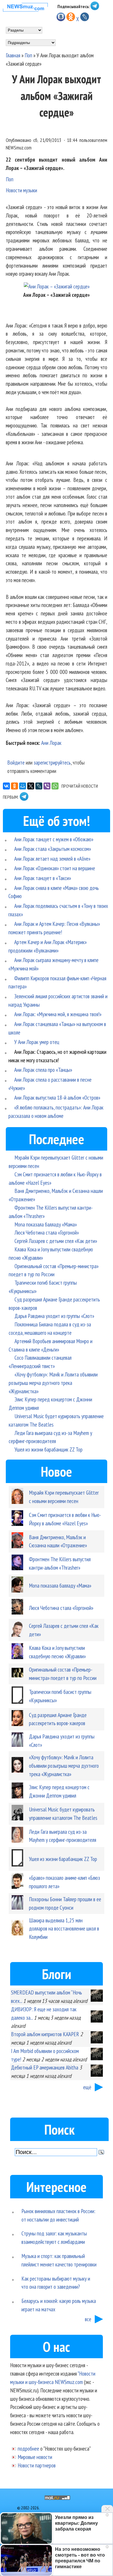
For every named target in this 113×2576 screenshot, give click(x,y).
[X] (31, 786)
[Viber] (47, 786)
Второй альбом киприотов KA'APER (45, 2034)
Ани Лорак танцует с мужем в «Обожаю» (54, 839)
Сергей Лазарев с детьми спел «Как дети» (56, 1241)
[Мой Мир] (23, 786)
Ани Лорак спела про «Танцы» (43, 1070)
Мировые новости (35, 2457)
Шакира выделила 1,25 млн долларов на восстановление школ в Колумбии (64, 1929)
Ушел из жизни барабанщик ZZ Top (49, 1449)
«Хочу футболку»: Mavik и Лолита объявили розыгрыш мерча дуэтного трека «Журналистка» (53, 1383)
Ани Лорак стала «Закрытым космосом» (53, 849)
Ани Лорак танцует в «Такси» (43, 878)
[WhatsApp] (55, 786)
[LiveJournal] (39, 786)
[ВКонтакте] (6, 786)
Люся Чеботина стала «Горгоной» (47, 1232)
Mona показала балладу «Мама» (46, 1224)
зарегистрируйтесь (52, 762)
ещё (87, 2087)
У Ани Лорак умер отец (37, 1042)
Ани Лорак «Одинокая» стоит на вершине (55, 868)
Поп (28, 55)
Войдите (16, 762)
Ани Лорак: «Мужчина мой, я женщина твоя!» (58, 1014)
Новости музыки (21, 190)
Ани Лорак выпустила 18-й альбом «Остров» (57, 1097)
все (88, 2319)
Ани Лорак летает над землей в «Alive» (52, 859)
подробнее (28, 2448)
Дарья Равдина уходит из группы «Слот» (54, 1316)
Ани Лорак (51, 743)
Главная (13, 55)
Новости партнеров (37, 2465)
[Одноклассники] (14, 786)
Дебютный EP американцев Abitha (45, 2067)
